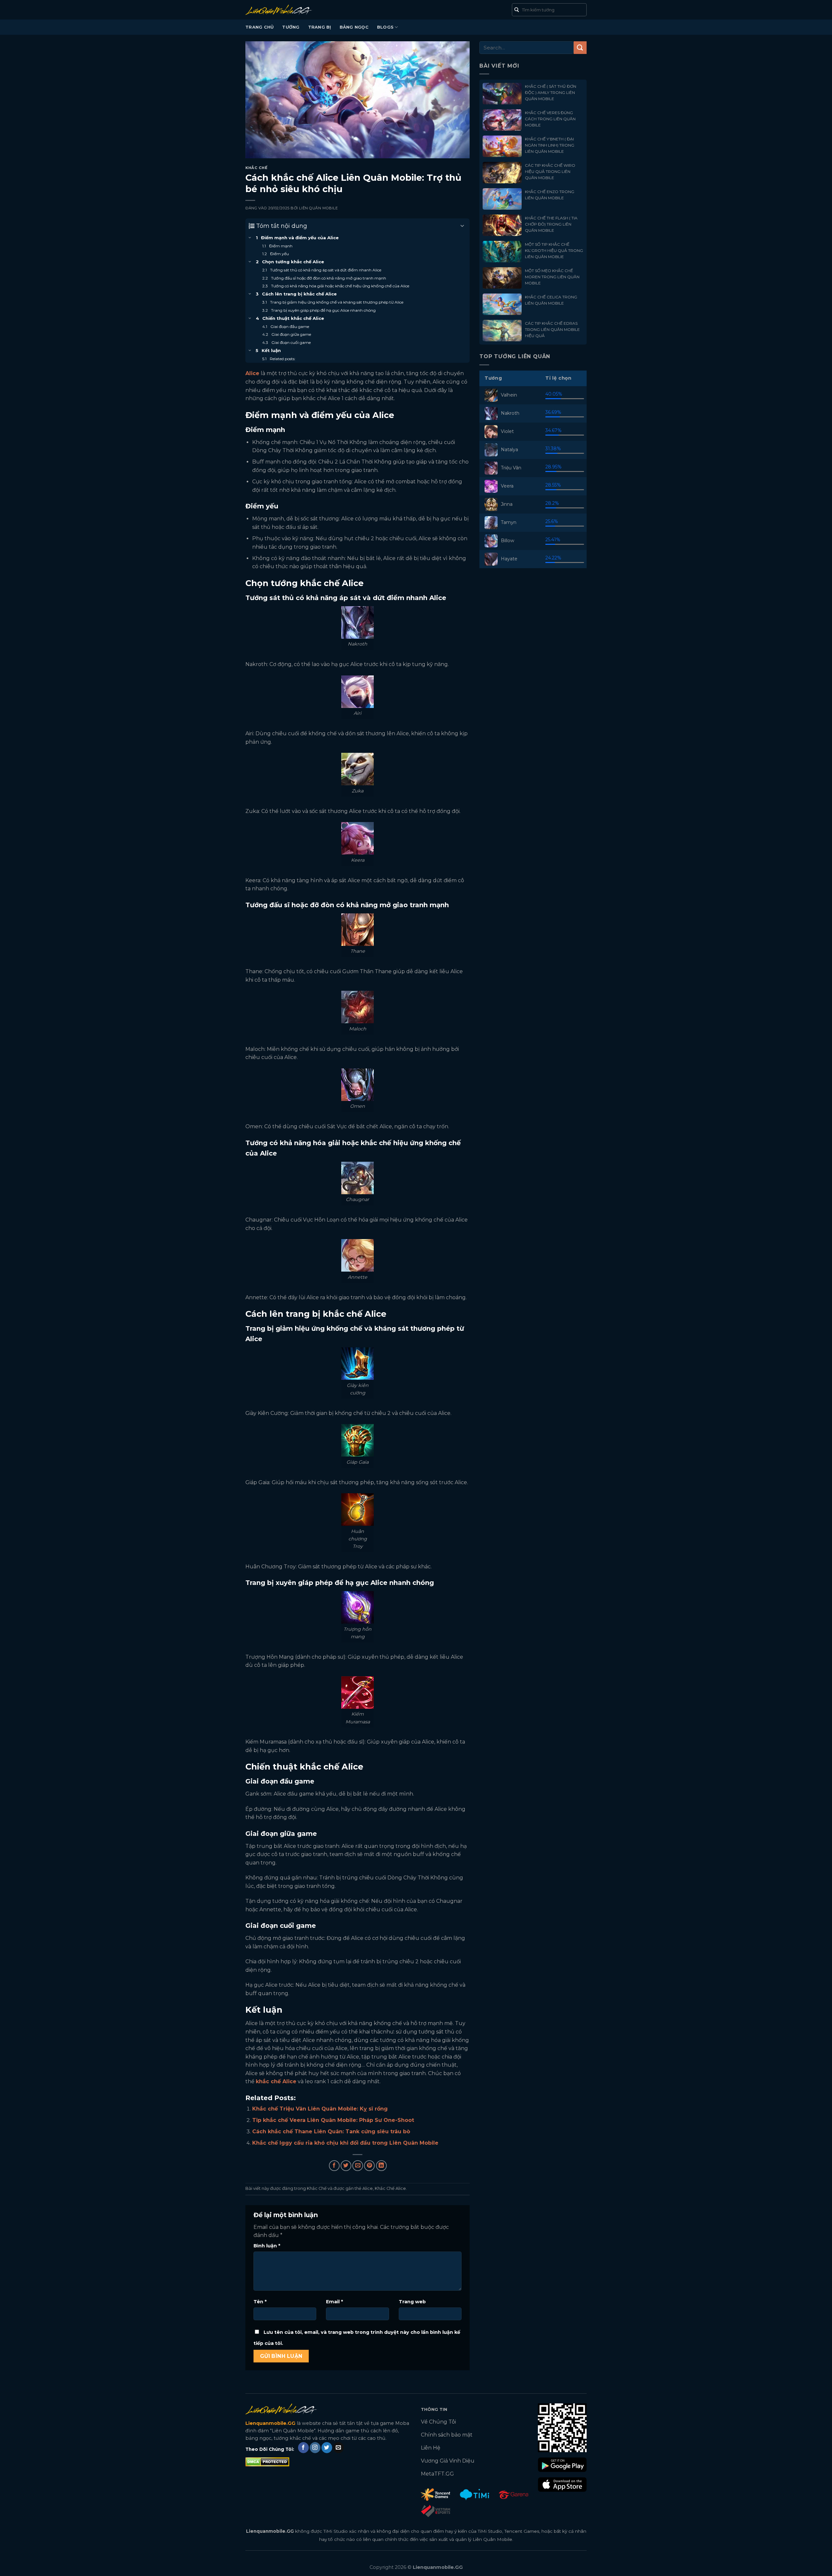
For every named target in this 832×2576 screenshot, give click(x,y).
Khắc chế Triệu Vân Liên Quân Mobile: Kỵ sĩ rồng (320, 2109)
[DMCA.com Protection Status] (267, 2461)
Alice (368, 2188)
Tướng (291, 27)
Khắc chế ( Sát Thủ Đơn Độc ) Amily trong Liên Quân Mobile (551, 92)
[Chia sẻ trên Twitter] (346, 2166)
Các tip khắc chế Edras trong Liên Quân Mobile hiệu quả (552, 329)
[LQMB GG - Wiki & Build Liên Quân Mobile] (288, 10)
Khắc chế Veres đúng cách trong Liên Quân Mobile (550, 119)
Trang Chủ (260, 27)
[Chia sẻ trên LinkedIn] (381, 2166)
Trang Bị (320, 27)
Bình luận (267, 2246)
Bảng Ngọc (354, 27)
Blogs (385, 27)
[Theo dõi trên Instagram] (315, 2448)
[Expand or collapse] (462, 226)
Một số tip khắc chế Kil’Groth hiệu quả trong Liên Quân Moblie (554, 250)
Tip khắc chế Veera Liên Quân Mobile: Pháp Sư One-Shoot (333, 2120)
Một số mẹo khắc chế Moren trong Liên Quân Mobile (552, 277)
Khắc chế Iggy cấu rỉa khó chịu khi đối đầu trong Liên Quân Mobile (345, 2143)
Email (334, 2302)
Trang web (412, 2302)
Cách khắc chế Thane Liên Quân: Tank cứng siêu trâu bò (331, 2131)
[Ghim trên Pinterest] (369, 2166)
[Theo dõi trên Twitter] (327, 2448)
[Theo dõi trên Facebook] (303, 2448)
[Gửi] (580, 48)
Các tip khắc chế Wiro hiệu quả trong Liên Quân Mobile (550, 171)
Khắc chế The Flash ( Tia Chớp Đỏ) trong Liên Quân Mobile (551, 224)
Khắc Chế (256, 168)
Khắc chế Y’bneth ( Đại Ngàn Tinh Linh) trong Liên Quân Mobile (550, 145)
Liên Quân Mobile (318, 208)
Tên (260, 2302)
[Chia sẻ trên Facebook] (334, 2166)
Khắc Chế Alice (390, 2188)
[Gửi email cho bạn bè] (358, 2166)
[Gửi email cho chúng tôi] (338, 2448)
